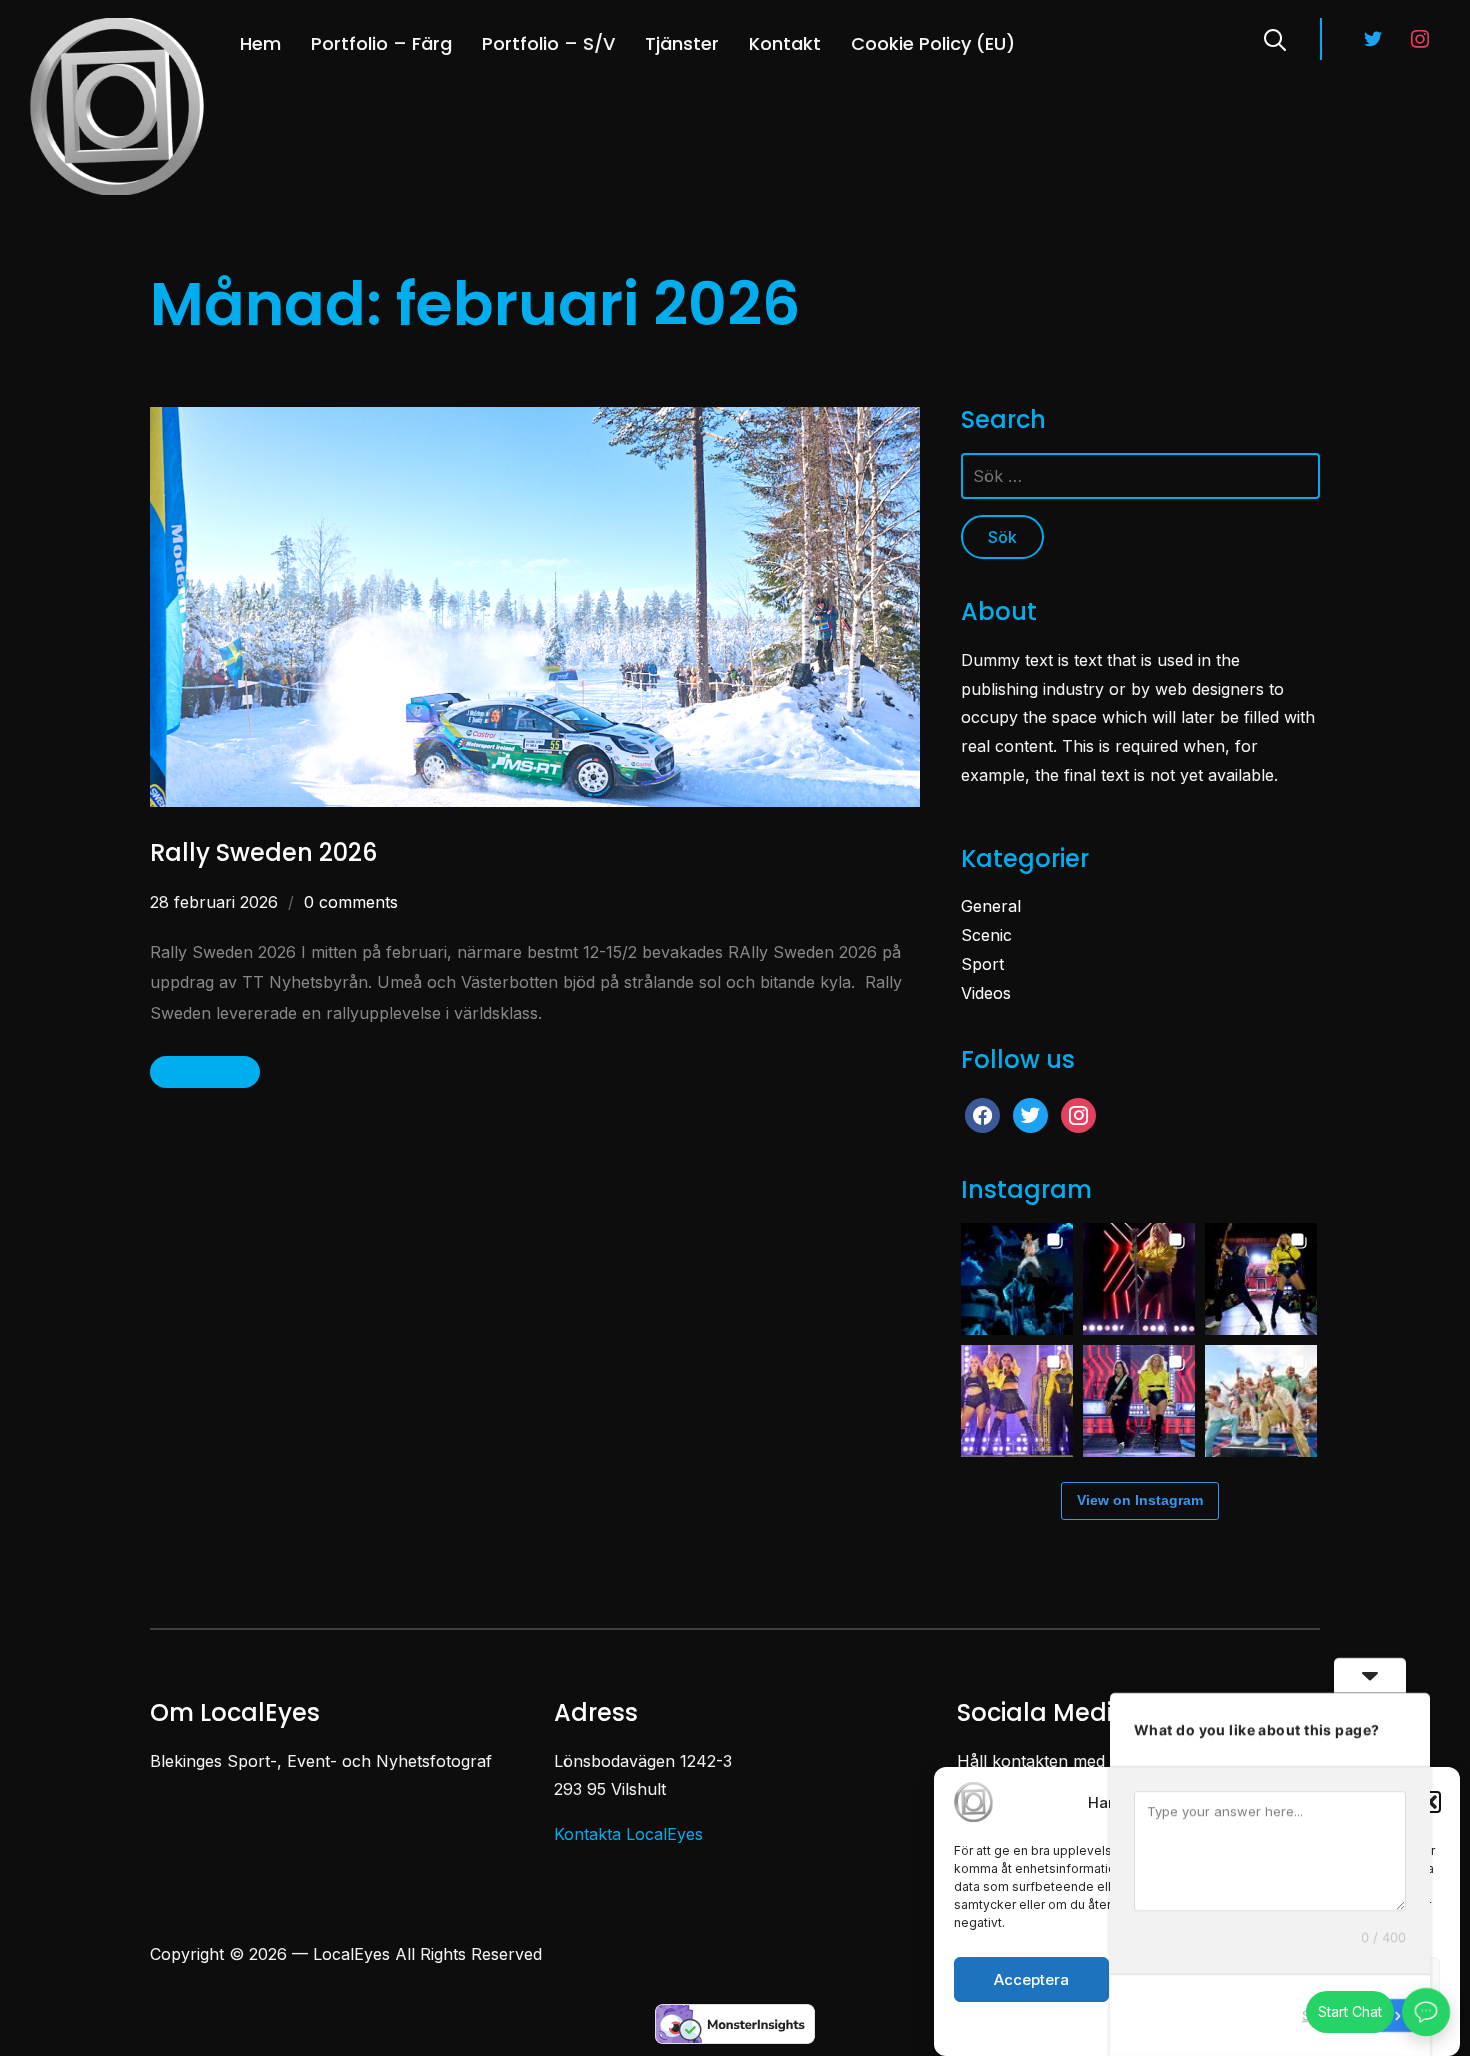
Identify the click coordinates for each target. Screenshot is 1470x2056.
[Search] (1275, 38)
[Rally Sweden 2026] (535, 421)
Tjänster (682, 43)
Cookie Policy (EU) (933, 43)
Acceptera (1031, 1979)
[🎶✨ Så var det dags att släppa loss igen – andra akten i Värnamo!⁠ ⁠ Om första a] (1139, 1401)
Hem (260, 43)
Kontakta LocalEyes (628, 1834)
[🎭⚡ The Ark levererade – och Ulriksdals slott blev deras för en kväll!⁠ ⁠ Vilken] (1017, 1279)
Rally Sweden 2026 (263, 852)
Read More (192, 1071)
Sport (982, 964)
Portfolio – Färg (381, 43)
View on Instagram (1140, 1500)
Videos (986, 993)
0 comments (351, 902)
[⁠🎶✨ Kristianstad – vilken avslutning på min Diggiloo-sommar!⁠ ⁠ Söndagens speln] (1139, 1279)
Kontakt (785, 43)
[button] (1430, 1802)
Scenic (986, 935)
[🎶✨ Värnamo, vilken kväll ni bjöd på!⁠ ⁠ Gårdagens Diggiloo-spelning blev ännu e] (1017, 1401)
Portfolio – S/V (548, 43)
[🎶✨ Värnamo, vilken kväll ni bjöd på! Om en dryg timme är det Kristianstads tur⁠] (1261, 1279)
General (991, 906)
